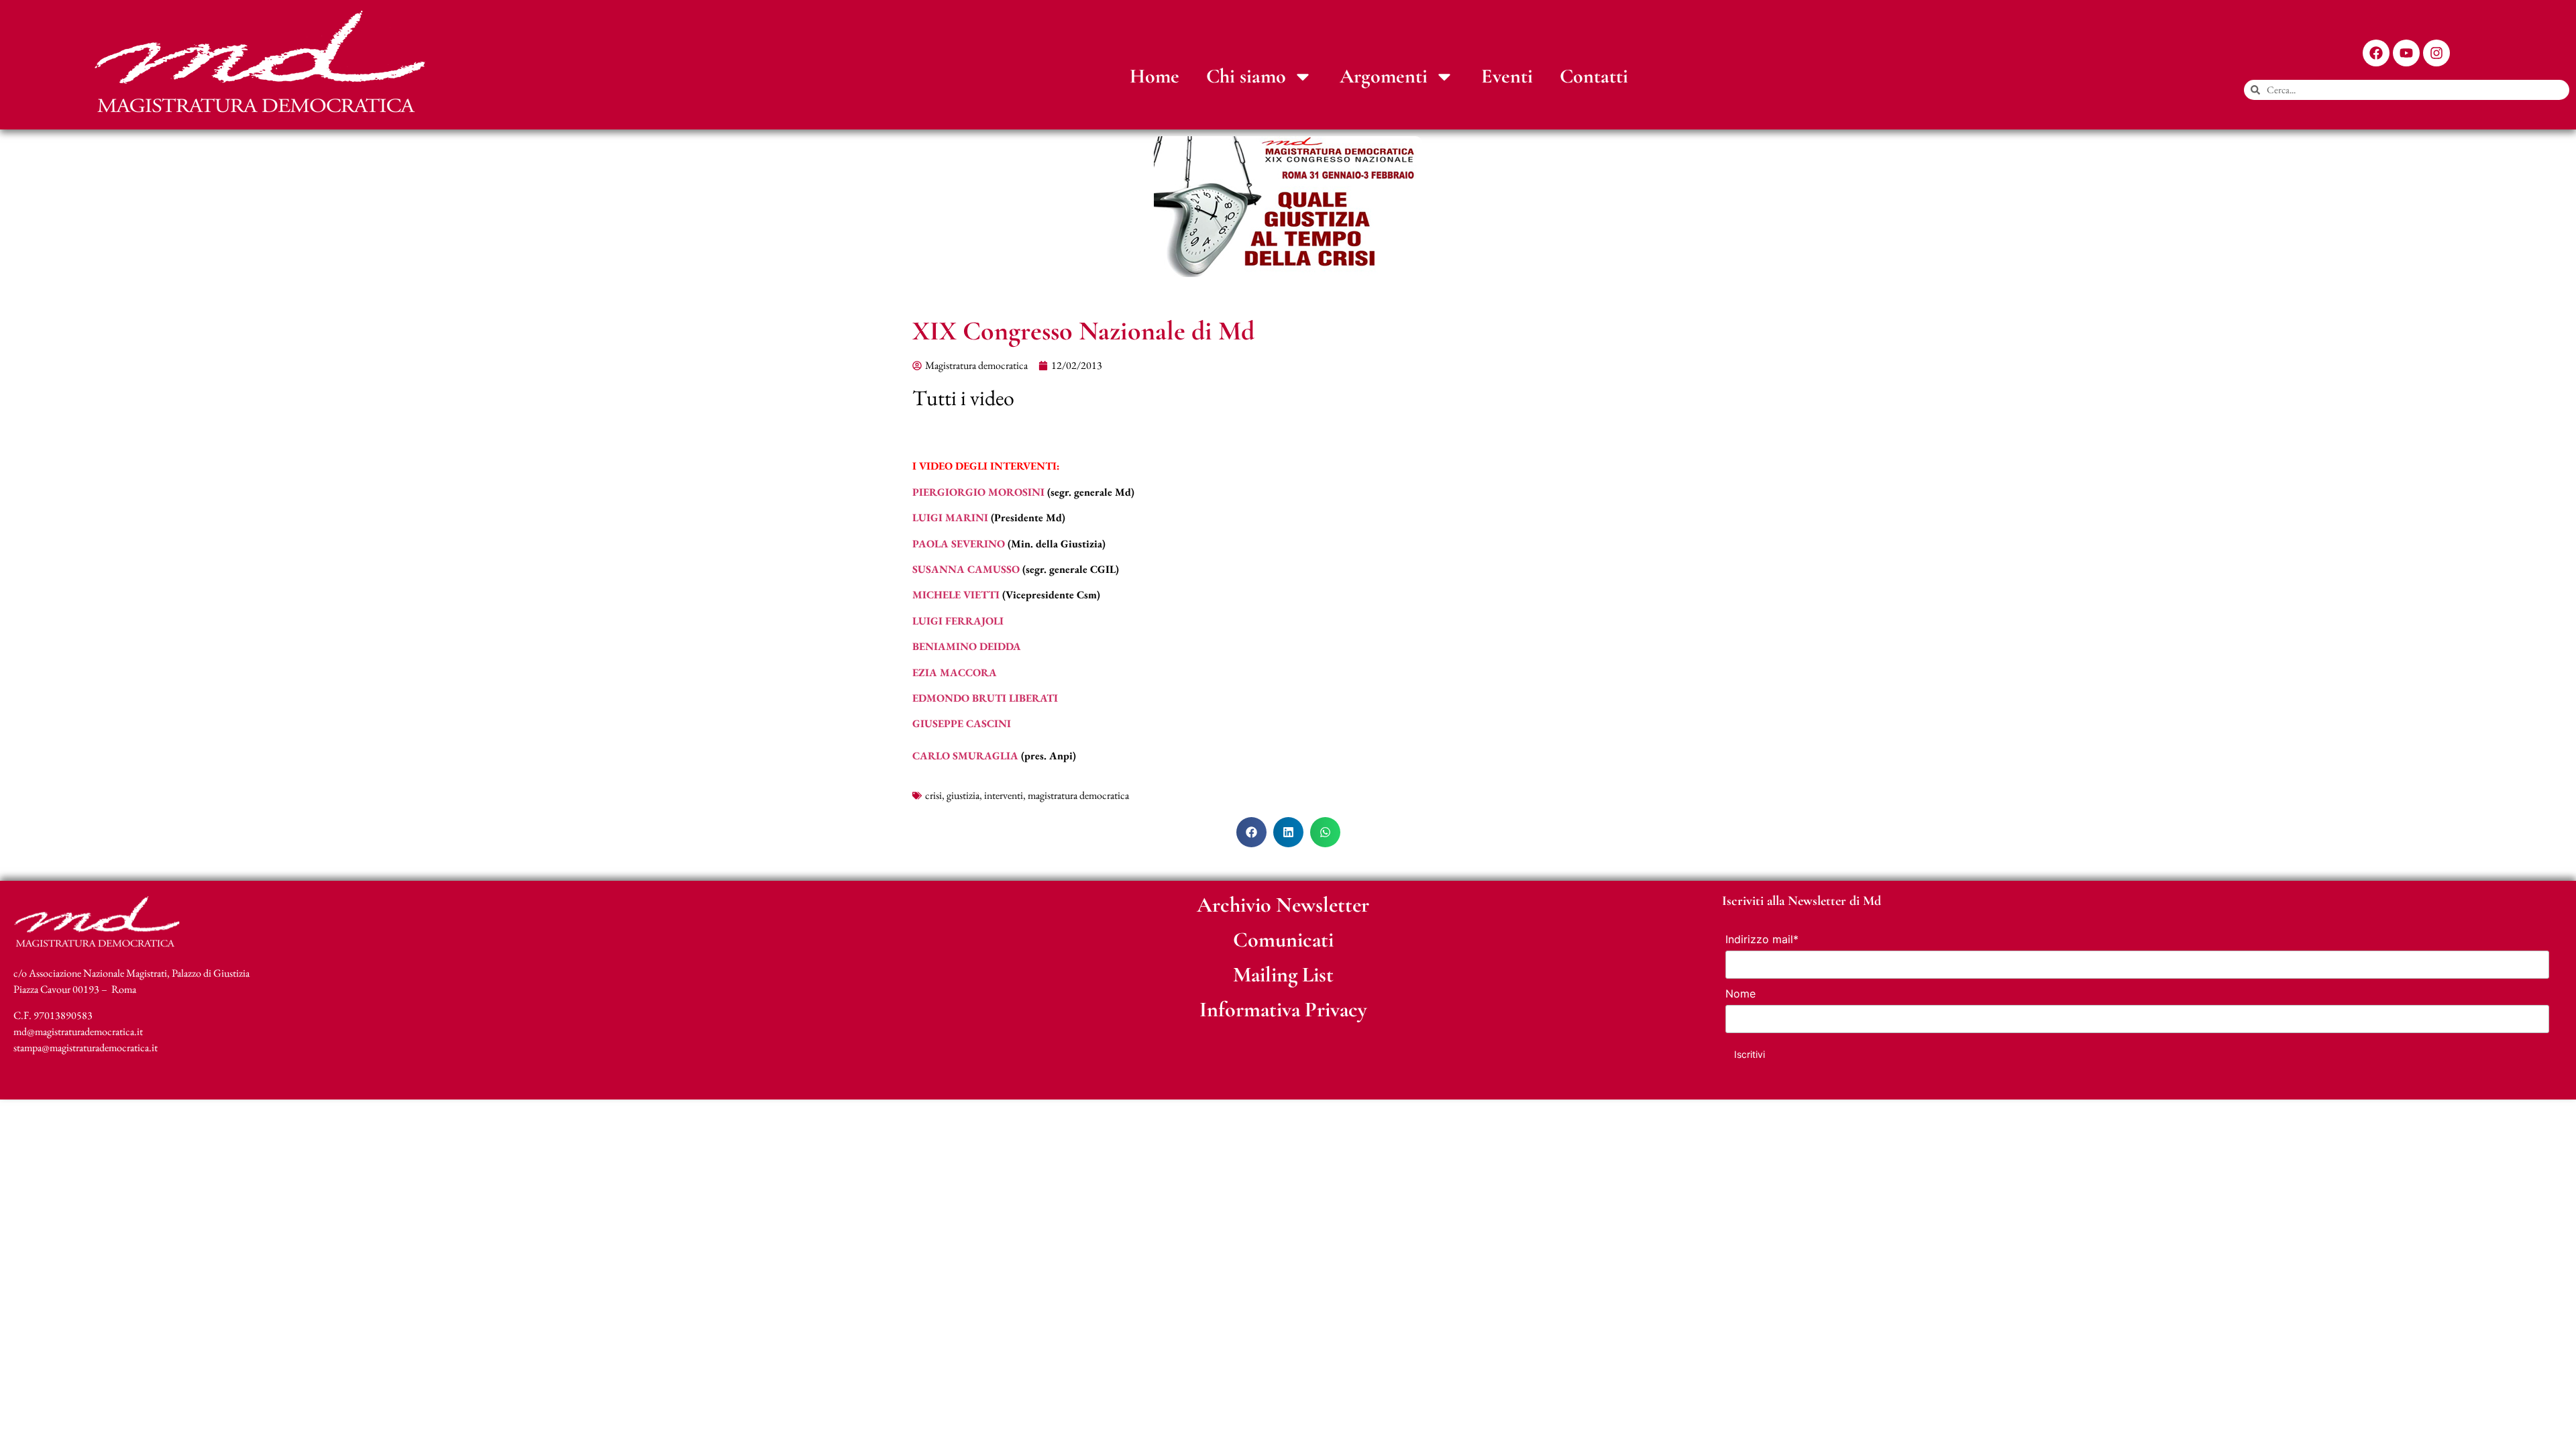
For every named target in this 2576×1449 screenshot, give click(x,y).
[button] (1251, 832)
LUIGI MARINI (950, 518)
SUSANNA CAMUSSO (966, 569)
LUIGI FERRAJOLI (958, 621)
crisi (933, 795)
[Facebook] (2376, 53)
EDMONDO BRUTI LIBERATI (985, 698)
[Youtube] (2406, 53)
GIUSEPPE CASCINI (962, 723)
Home (1155, 76)
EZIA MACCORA (955, 673)
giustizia (963, 795)
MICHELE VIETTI (956, 595)
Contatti (1594, 76)
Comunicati (1283, 940)
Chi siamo (1246, 76)
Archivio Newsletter (1283, 905)
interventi (1004, 795)
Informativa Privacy (1283, 1009)
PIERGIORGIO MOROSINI (978, 492)
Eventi (1507, 76)
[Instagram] (2436, 53)
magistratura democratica (1078, 795)
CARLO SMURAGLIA (965, 756)
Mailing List (1283, 974)
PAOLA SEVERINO (959, 544)
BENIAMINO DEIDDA (967, 646)
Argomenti (1384, 76)
